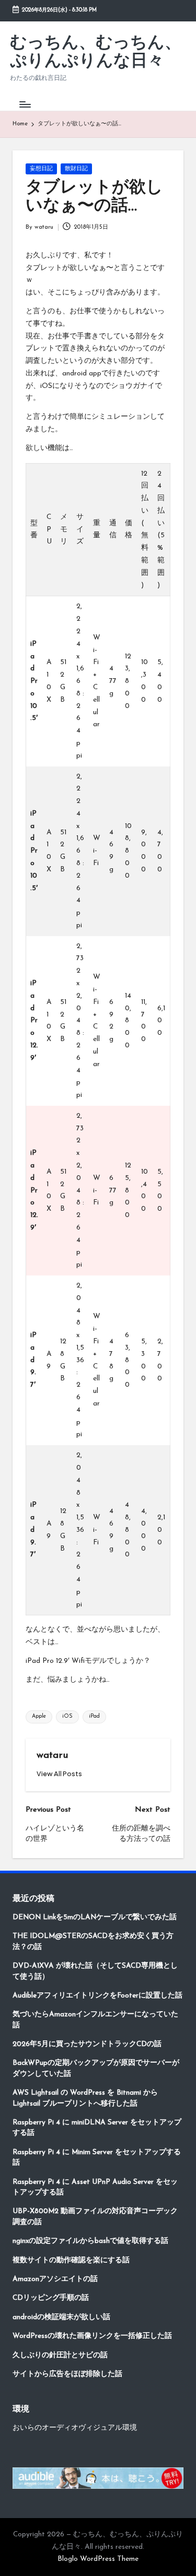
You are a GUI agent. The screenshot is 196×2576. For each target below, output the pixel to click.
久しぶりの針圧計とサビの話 (60, 2355)
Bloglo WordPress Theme (98, 2559)
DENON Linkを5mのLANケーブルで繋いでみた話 (95, 1917)
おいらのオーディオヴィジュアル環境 (75, 2428)
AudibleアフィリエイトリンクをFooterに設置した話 (97, 1996)
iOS (67, 1716)
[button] (59, 1774)
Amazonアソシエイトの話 (55, 2279)
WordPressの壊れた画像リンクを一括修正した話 (92, 2336)
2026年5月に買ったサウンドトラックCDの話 (87, 2044)
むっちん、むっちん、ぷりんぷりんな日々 (96, 52)
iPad (94, 1716)
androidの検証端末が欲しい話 (61, 2317)
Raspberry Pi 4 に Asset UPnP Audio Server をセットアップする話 (95, 2187)
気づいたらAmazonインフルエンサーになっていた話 (95, 2020)
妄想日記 (41, 169)
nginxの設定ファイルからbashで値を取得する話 (90, 2241)
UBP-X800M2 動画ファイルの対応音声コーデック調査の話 (95, 2217)
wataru (53, 1756)
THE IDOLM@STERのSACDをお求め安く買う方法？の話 (93, 1941)
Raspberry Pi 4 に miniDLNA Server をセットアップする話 (97, 2128)
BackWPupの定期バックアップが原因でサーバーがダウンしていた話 (96, 2068)
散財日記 (76, 169)
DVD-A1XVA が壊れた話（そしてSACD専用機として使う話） (95, 1971)
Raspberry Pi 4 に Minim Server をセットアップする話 (97, 2158)
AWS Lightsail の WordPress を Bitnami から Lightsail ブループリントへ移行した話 (85, 2098)
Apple (39, 1716)
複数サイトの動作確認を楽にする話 (71, 2260)
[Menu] (25, 104)
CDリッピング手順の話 (51, 2298)
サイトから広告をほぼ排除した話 (67, 2374)
